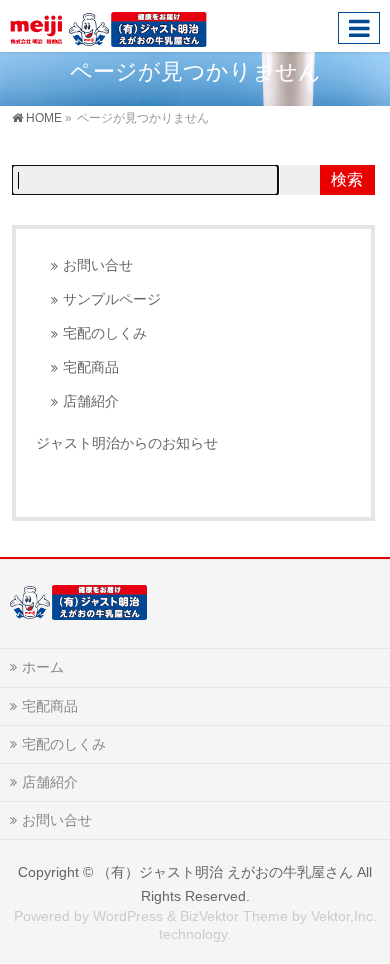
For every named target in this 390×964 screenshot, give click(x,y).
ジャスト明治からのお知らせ (127, 443)
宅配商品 (91, 367)
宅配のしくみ (105, 333)
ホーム (43, 667)
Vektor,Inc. (344, 916)
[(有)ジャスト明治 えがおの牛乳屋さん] (108, 25)
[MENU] (359, 28)
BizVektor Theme (234, 916)
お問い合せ (98, 265)
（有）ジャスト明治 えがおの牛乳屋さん (225, 872)
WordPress (128, 916)
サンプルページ (112, 299)
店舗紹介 (91, 401)
